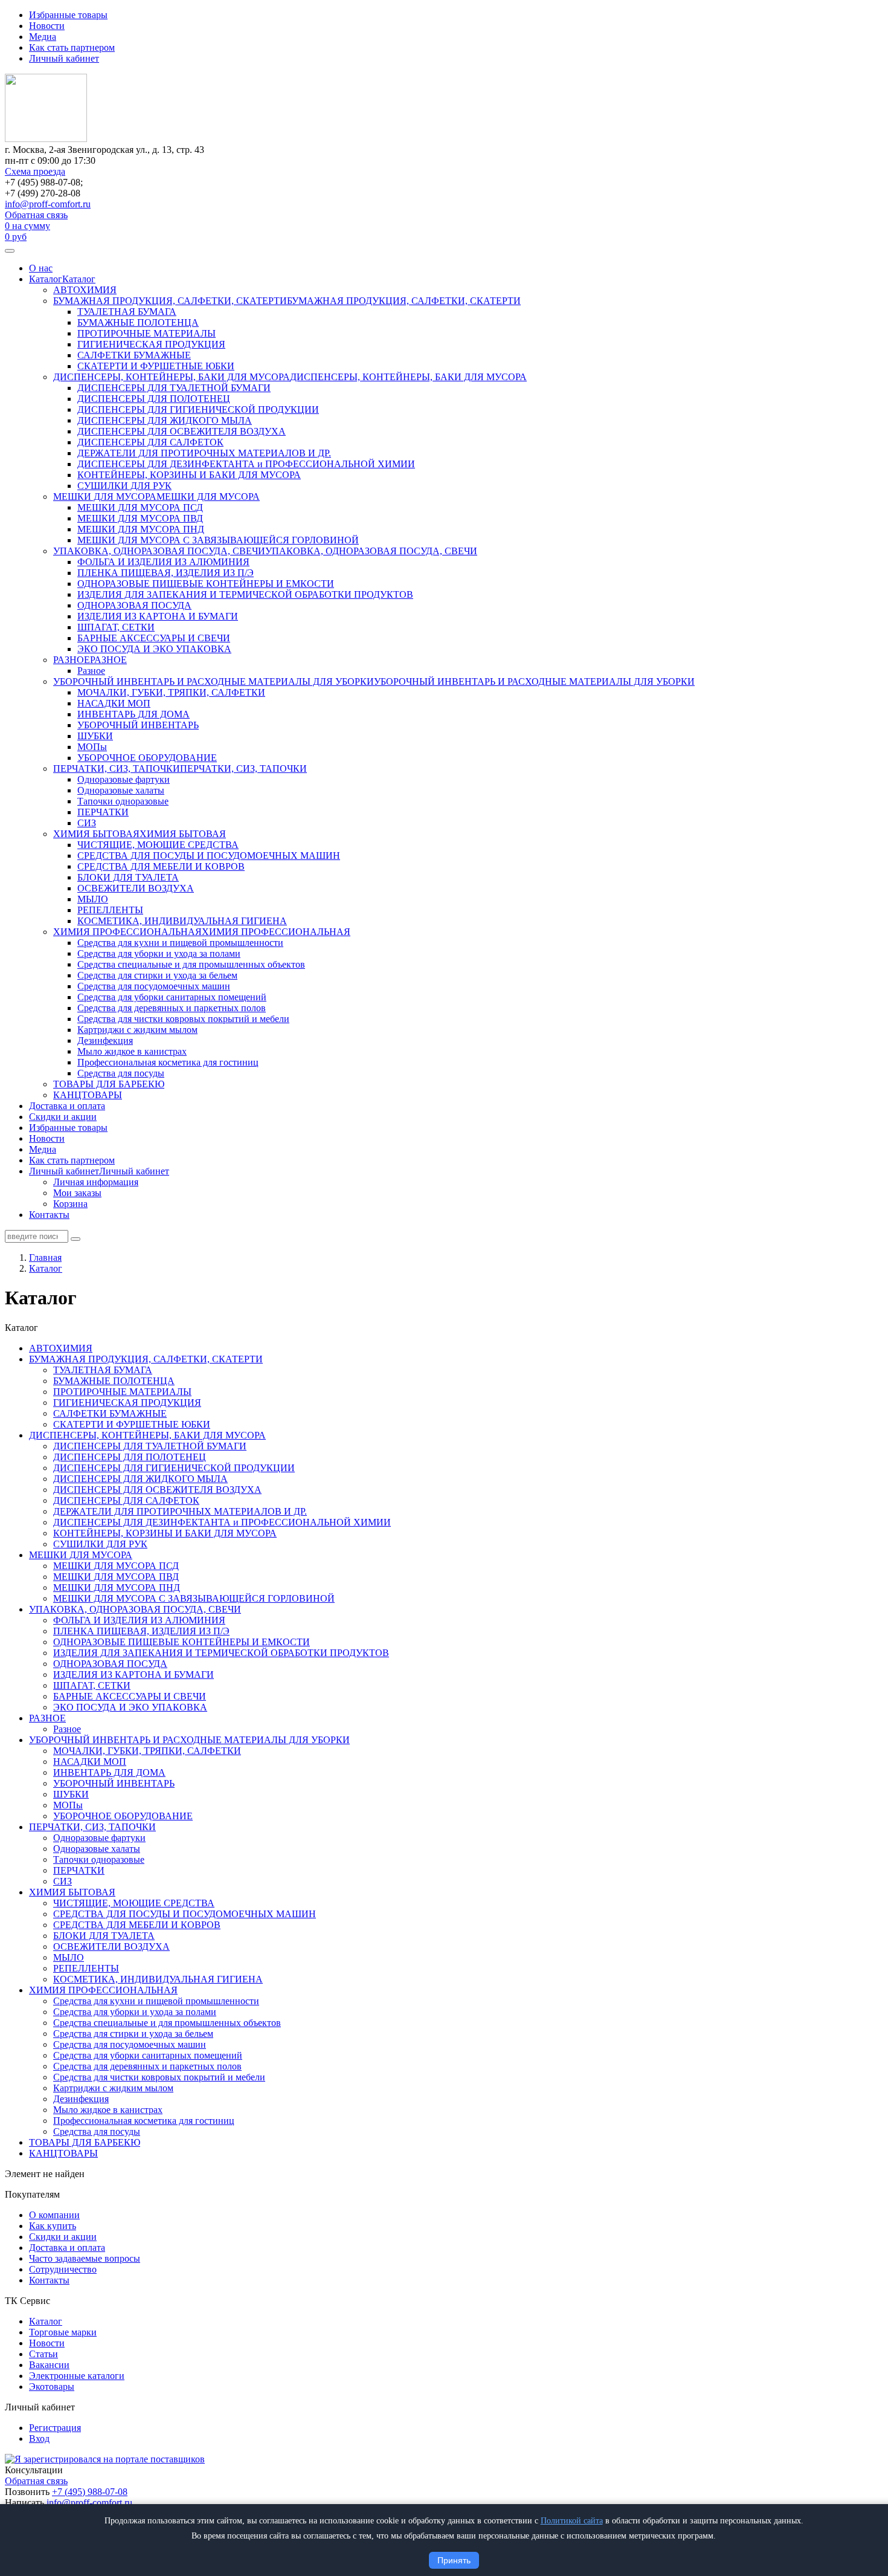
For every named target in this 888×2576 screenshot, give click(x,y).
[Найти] (76, 1239)
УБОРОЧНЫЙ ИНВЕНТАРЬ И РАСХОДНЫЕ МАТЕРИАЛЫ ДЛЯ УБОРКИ (214, 681)
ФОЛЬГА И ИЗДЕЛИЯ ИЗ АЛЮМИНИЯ (163, 562)
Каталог (46, 279)
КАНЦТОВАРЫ (88, 1095)
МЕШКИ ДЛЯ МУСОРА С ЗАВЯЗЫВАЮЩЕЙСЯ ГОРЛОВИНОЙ (218, 540)
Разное (91, 671)
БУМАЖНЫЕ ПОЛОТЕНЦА (138, 322)
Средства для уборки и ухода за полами (159, 953)
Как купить (53, 2226)
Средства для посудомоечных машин (154, 986)
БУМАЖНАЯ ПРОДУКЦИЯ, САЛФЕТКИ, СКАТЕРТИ (170, 301)
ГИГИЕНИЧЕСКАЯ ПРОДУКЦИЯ (151, 344)
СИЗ (87, 823)
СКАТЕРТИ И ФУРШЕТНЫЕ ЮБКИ (156, 366)
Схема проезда (35, 171)
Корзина (70, 1204)
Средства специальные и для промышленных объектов (191, 964)
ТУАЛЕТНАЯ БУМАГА (127, 312)
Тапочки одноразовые (123, 801)
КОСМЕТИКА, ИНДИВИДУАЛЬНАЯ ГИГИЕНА (182, 921)
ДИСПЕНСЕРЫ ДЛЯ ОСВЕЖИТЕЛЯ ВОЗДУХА (182, 431)
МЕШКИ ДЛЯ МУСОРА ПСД (140, 507)
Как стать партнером (72, 47)
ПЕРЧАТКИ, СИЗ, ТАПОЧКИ (117, 769)
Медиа (43, 37)
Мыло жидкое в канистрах (132, 1051)
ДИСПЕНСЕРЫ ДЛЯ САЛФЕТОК (150, 442)
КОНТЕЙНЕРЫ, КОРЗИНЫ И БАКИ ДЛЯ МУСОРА (189, 475)
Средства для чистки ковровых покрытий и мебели (183, 1019)
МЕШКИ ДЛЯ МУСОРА (105, 497)
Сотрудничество (63, 2269)
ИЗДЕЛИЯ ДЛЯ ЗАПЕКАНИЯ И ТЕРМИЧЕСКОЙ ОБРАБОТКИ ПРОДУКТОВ (245, 594)
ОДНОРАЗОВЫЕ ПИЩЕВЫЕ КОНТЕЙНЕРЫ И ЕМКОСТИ (206, 584)
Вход (39, 2438)
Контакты (49, 1215)
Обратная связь (36, 215)
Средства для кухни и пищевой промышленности (180, 943)
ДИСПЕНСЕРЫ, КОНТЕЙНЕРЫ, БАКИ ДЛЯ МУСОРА (172, 377)
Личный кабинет (64, 58)
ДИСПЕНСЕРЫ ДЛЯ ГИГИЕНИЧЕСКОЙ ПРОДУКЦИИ (198, 409)
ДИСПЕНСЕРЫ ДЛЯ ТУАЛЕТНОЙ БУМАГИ (174, 388)
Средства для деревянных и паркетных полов (172, 1008)
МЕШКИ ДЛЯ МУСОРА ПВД (140, 518)
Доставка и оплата (67, 1106)
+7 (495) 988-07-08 (90, 2492)
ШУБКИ (95, 736)
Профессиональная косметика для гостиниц (168, 1062)
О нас (41, 268)
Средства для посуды (121, 1073)
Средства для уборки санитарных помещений (172, 997)
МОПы (92, 747)
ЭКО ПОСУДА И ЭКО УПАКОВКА (154, 649)
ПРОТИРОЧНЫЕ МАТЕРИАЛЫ (146, 333)
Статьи (43, 2354)
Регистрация (55, 2428)
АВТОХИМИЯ (85, 290)
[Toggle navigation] (10, 251)
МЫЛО (93, 899)
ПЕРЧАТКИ (103, 812)
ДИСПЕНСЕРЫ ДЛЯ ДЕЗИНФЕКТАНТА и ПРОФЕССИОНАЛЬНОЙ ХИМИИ (246, 464)
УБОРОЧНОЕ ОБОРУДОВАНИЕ (147, 758)
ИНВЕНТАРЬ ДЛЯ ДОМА (134, 714)
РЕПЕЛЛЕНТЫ (110, 910)
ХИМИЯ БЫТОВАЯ (96, 834)
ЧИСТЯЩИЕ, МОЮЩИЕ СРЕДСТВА (158, 845)
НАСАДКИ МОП (114, 703)
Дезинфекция (105, 1040)
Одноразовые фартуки (124, 779)
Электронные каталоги (77, 2376)
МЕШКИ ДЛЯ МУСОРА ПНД (141, 529)
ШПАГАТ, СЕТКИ (116, 627)
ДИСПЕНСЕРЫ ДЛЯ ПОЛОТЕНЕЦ (154, 399)
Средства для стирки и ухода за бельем (157, 975)
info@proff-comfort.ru (48, 204)
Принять (454, 2560)
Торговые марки (63, 2332)
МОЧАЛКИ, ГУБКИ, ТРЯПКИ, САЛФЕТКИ (171, 692)
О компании (54, 2215)
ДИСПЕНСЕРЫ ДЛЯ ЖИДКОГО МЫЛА (165, 420)
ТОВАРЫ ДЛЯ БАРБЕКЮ (109, 1084)
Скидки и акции (63, 1117)
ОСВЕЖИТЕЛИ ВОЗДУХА (136, 888)
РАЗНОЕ (72, 660)
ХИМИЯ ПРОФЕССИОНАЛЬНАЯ (127, 932)
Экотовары (52, 2387)
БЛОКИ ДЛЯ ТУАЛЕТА (128, 877)
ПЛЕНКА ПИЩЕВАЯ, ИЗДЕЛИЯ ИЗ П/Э (166, 573)
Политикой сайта (572, 2521)
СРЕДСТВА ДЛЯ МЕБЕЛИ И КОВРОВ (161, 866)
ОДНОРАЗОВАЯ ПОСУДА (134, 605)
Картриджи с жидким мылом (137, 1030)
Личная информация (96, 1182)
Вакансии (49, 2365)
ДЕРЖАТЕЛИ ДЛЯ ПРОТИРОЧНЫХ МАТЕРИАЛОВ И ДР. (204, 453)
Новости (47, 26)
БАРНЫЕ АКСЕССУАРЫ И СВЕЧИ (154, 638)
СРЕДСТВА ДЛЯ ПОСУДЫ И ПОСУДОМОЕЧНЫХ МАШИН (209, 856)
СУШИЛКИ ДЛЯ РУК (124, 486)
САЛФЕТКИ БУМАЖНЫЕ (134, 355)
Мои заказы (77, 1193)
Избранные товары (68, 15)
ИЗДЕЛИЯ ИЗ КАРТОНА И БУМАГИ (158, 616)
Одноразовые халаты (121, 790)
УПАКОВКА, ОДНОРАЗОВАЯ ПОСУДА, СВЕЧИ (159, 551)
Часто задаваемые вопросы (85, 2258)
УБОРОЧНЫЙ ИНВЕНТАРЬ (138, 725)
